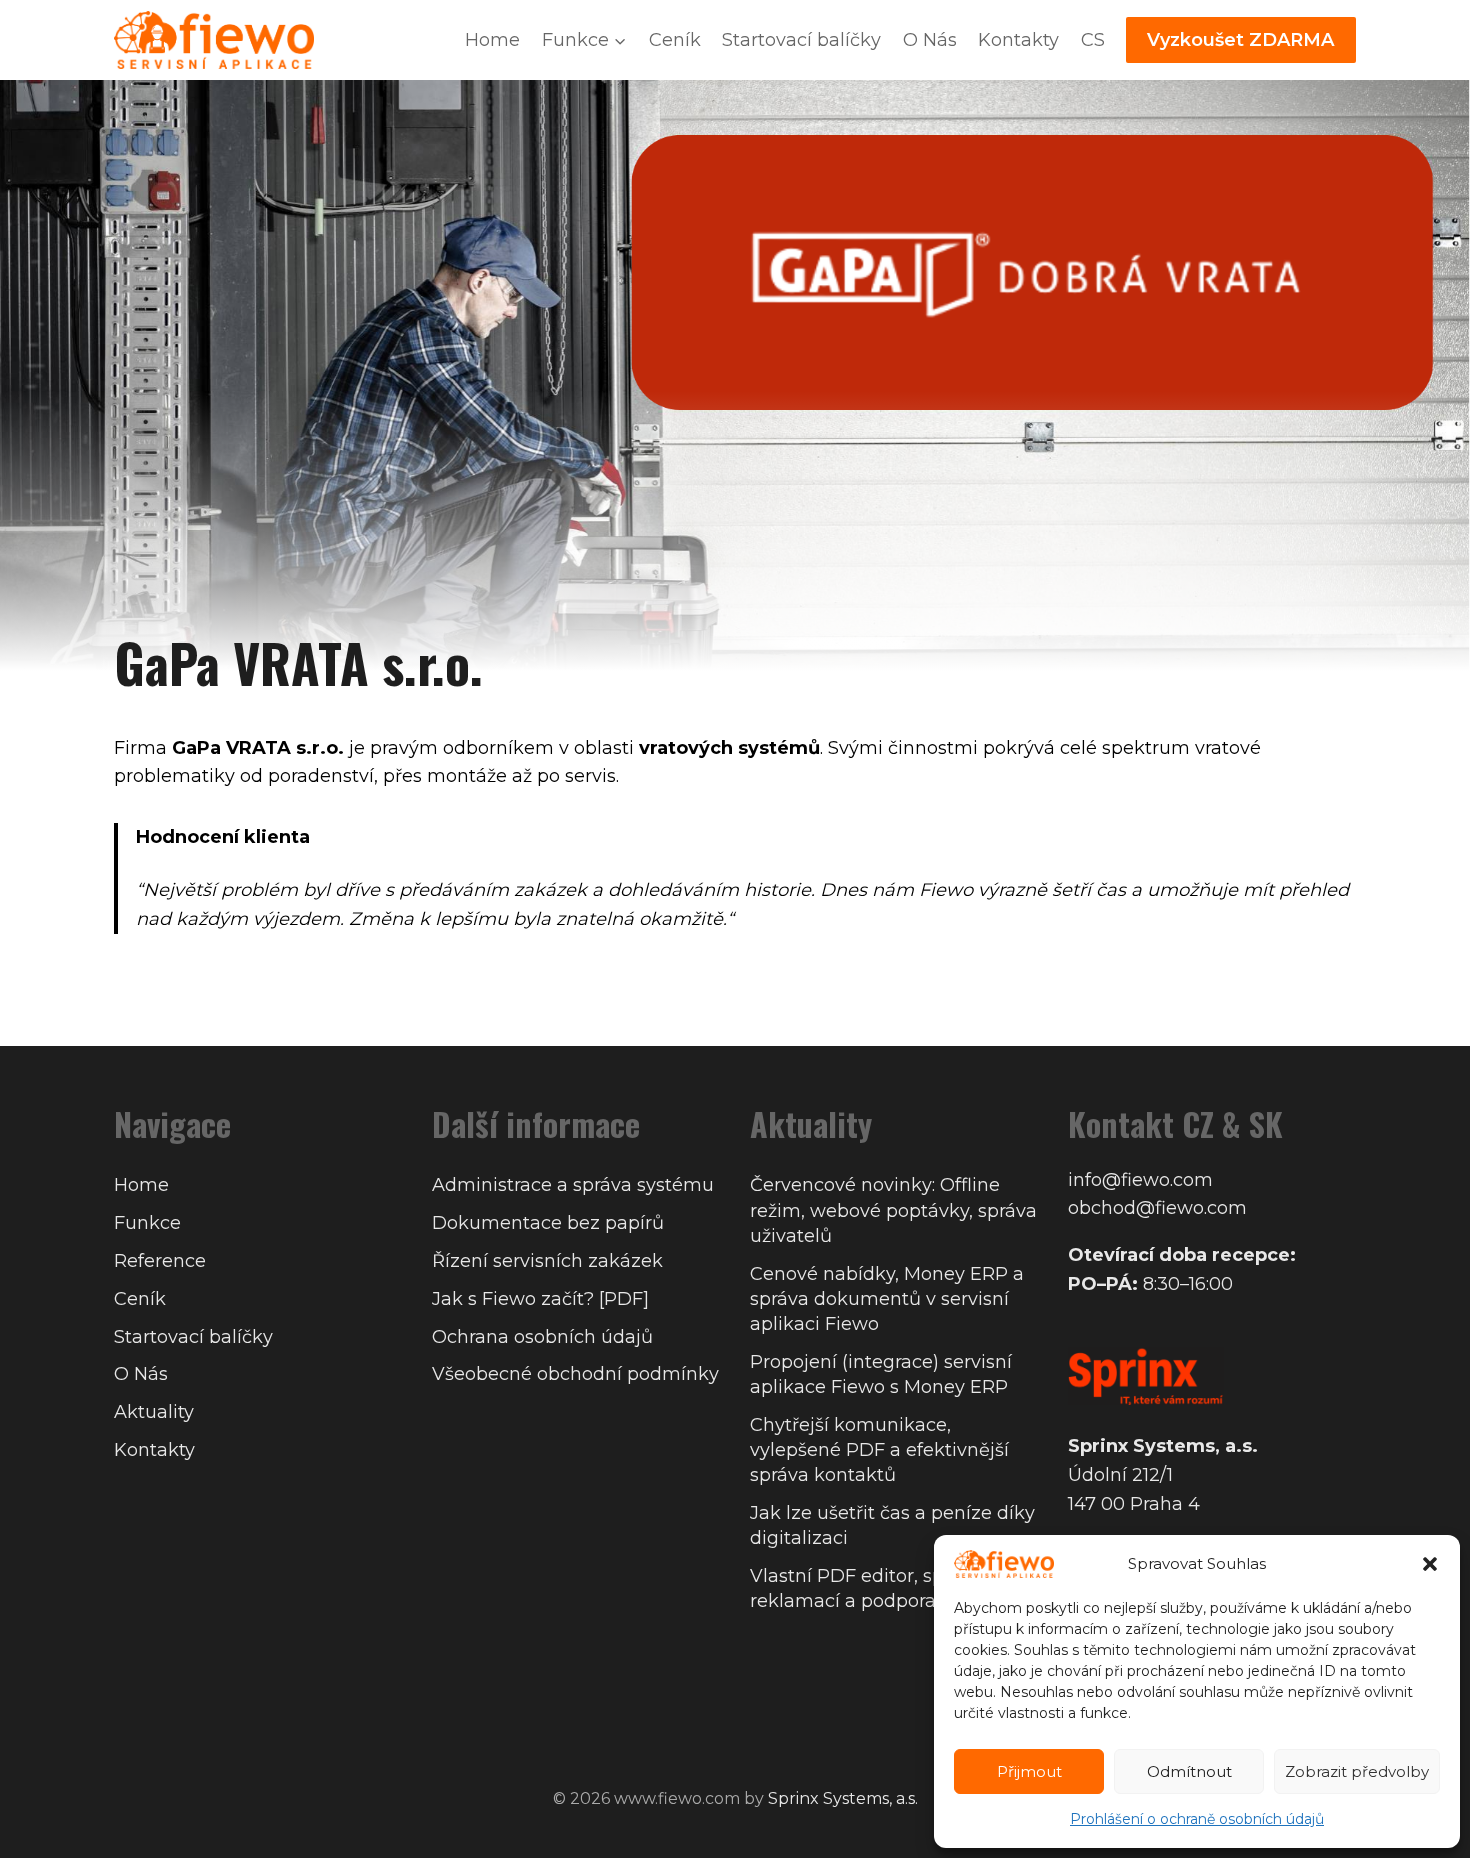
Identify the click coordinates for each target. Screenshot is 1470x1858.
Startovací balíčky (801, 40)
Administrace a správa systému (573, 1185)
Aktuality (154, 1412)
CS (1093, 40)
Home (492, 40)
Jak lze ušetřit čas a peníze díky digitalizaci (892, 1525)
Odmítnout (1189, 1771)
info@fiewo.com (1140, 1180)
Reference (160, 1261)
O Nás (930, 40)
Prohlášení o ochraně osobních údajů (1197, 1819)
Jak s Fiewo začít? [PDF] (540, 1299)
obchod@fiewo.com (1157, 1208)
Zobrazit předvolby (1357, 1771)
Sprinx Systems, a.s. (843, 1798)
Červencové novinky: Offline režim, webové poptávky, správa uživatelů (893, 1210)
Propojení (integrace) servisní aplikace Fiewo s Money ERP (881, 1374)
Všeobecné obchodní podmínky (575, 1374)
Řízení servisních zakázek (547, 1261)
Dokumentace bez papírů (548, 1223)
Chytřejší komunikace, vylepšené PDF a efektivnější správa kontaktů (879, 1450)
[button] (1430, 1564)
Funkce (147, 1223)
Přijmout (1029, 1771)
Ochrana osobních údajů (542, 1337)
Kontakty (1018, 40)
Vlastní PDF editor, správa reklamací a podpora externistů (891, 1588)
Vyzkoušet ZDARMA (1240, 40)
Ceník (675, 40)
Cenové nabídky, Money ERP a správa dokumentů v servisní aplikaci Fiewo (887, 1299)
